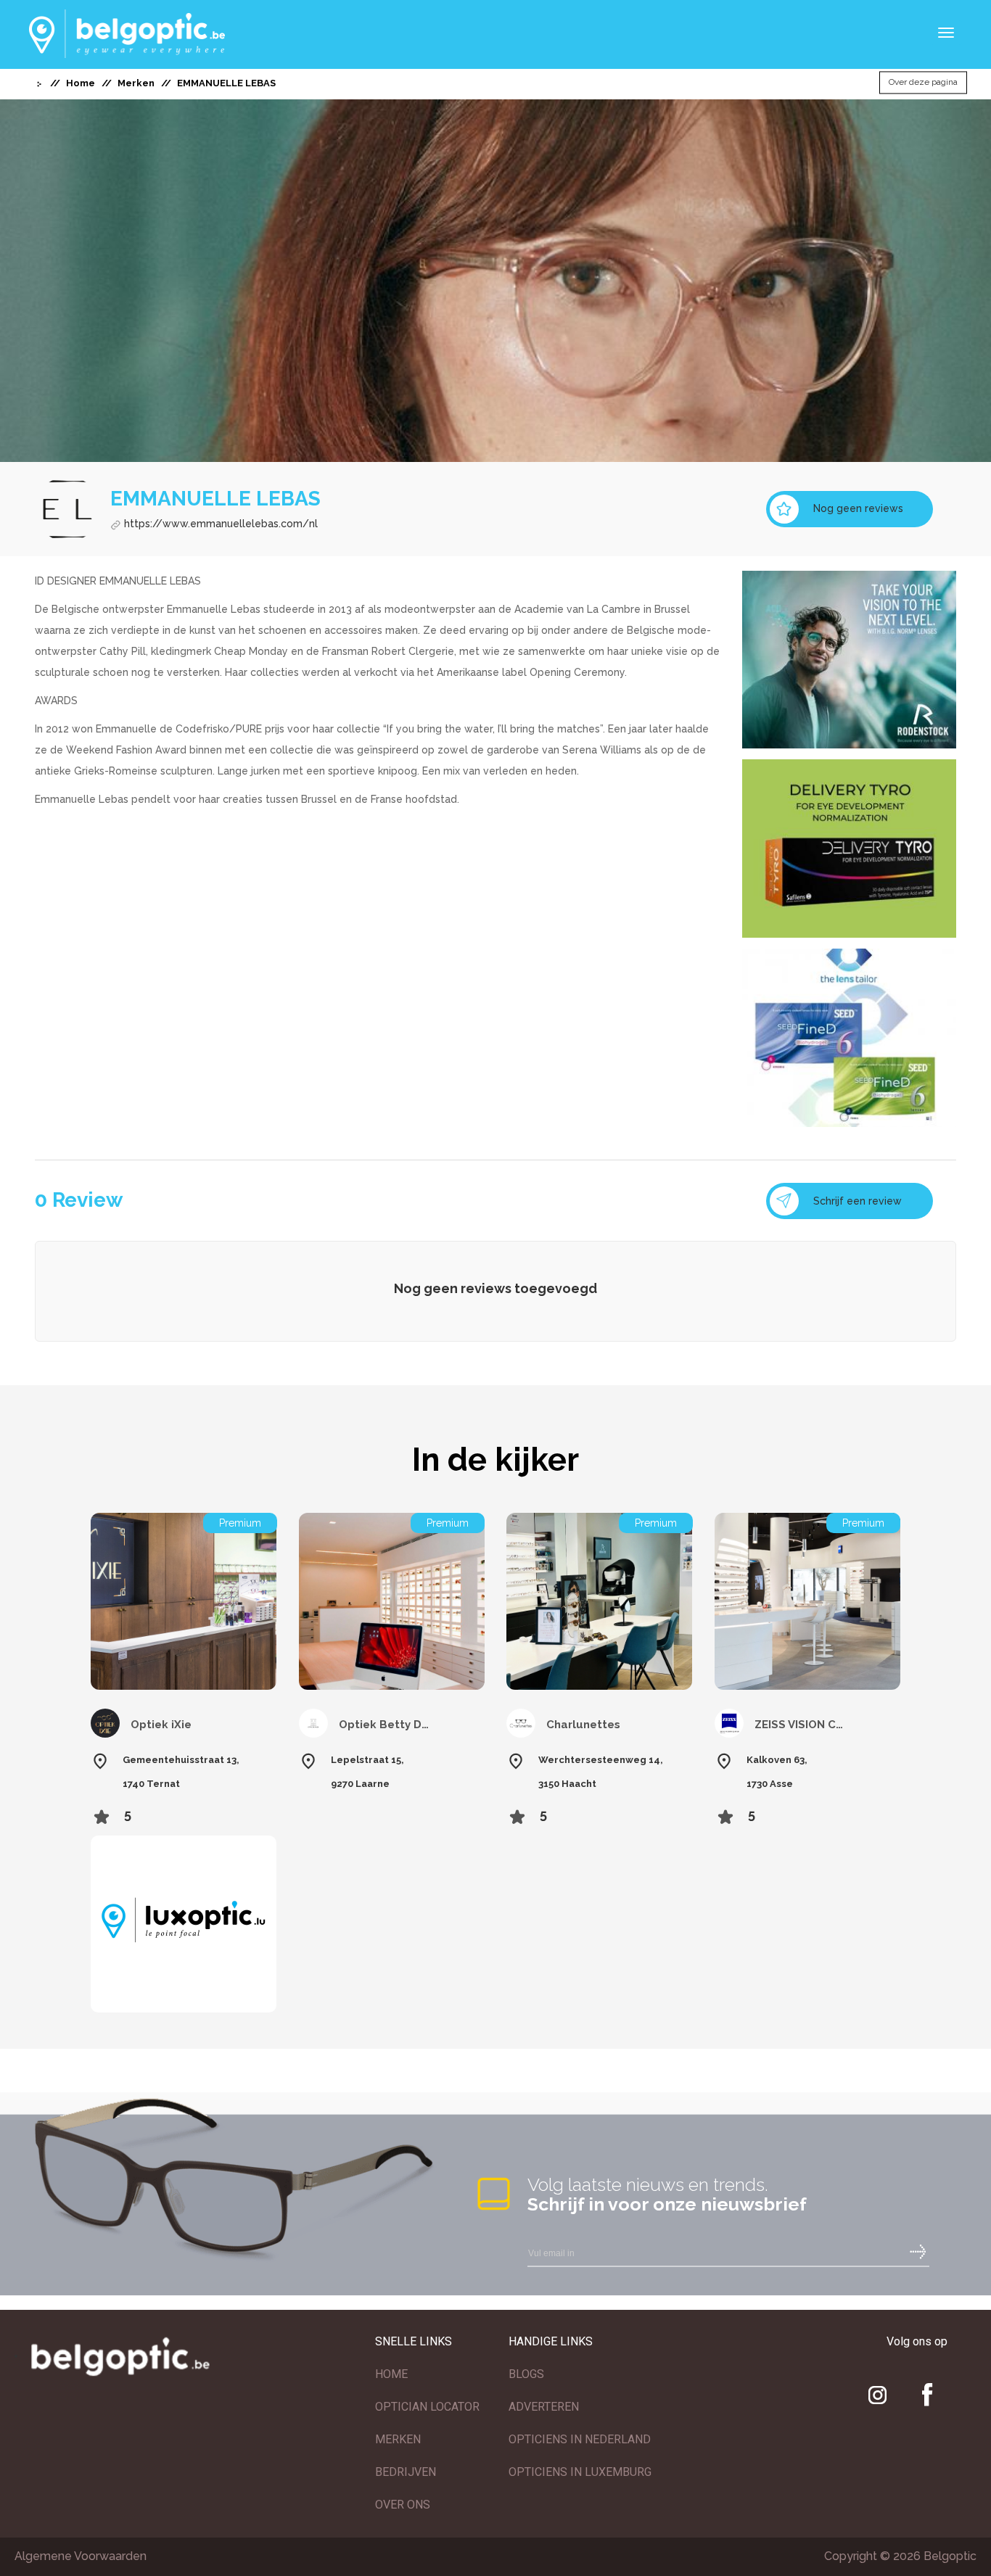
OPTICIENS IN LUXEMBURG (580, 2472)
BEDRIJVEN (406, 2472)
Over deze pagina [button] (923, 83)
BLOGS (526, 2374)
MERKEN (398, 2439)
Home (81, 83)
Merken (136, 83)
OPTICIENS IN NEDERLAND (580, 2439)
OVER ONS (403, 2505)
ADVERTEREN (544, 2407)
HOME (391, 2374)
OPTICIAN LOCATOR (427, 2407)
